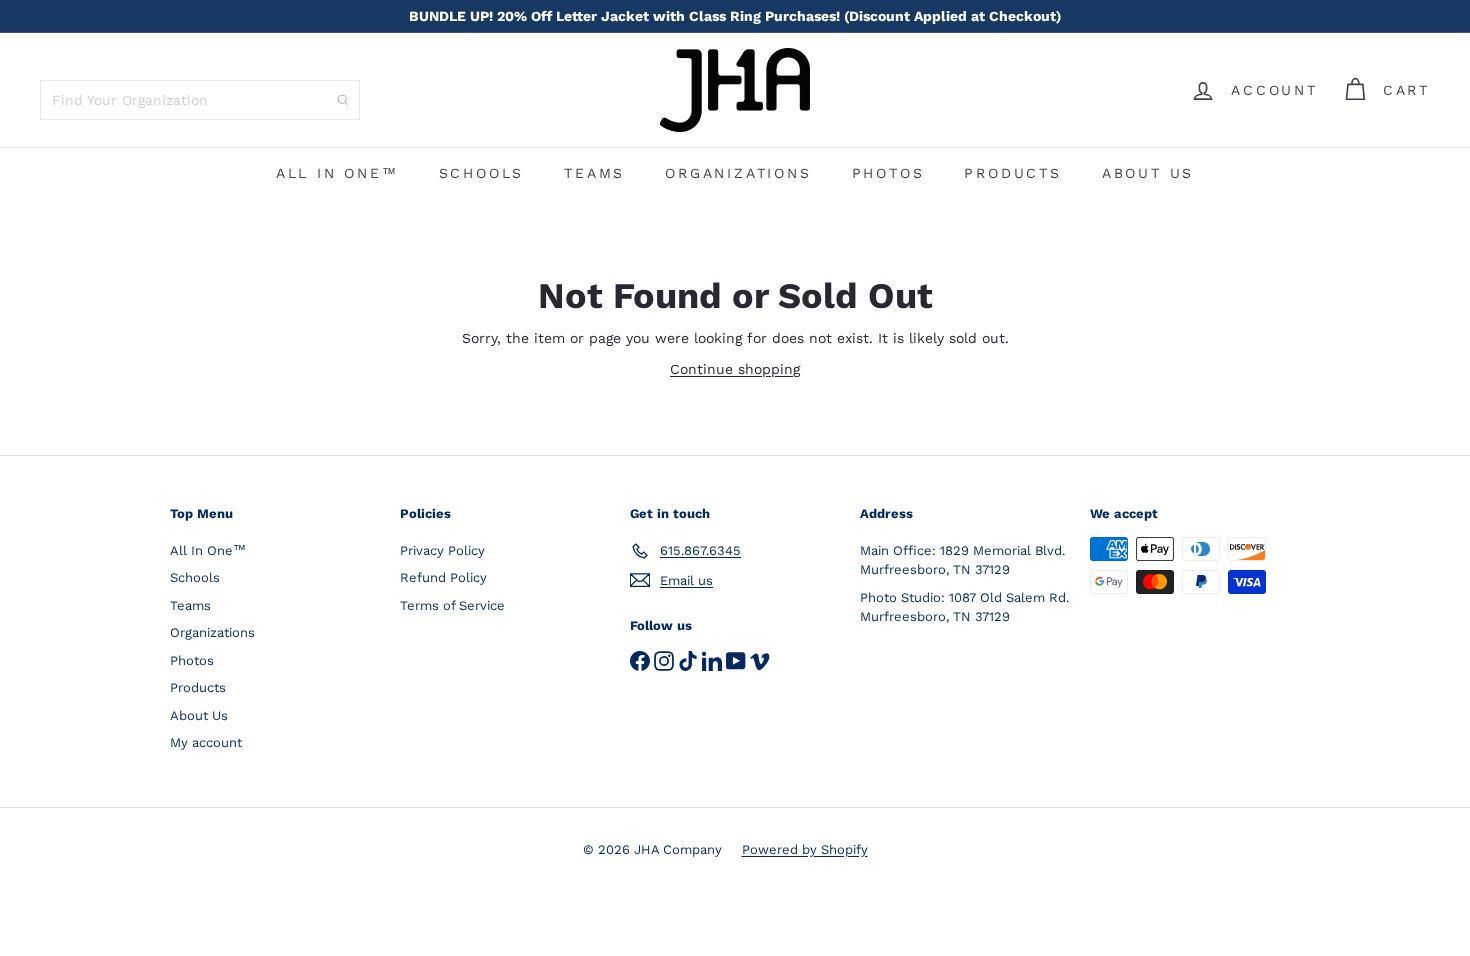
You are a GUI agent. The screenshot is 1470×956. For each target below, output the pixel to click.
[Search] (343, 100)
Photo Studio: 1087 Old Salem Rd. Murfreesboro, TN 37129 (964, 607)
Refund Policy (443, 577)
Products (1012, 173)
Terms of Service (452, 605)
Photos (888, 173)
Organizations (738, 173)
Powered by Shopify (805, 849)
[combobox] (200, 100)
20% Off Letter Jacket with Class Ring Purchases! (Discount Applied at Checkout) (735, 16)
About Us (1148, 173)
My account (206, 742)
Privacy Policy (442, 550)
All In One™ (337, 173)
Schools (482, 173)
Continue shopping (735, 369)
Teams (594, 173)
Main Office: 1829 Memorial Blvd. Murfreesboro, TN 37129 (962, 560)
